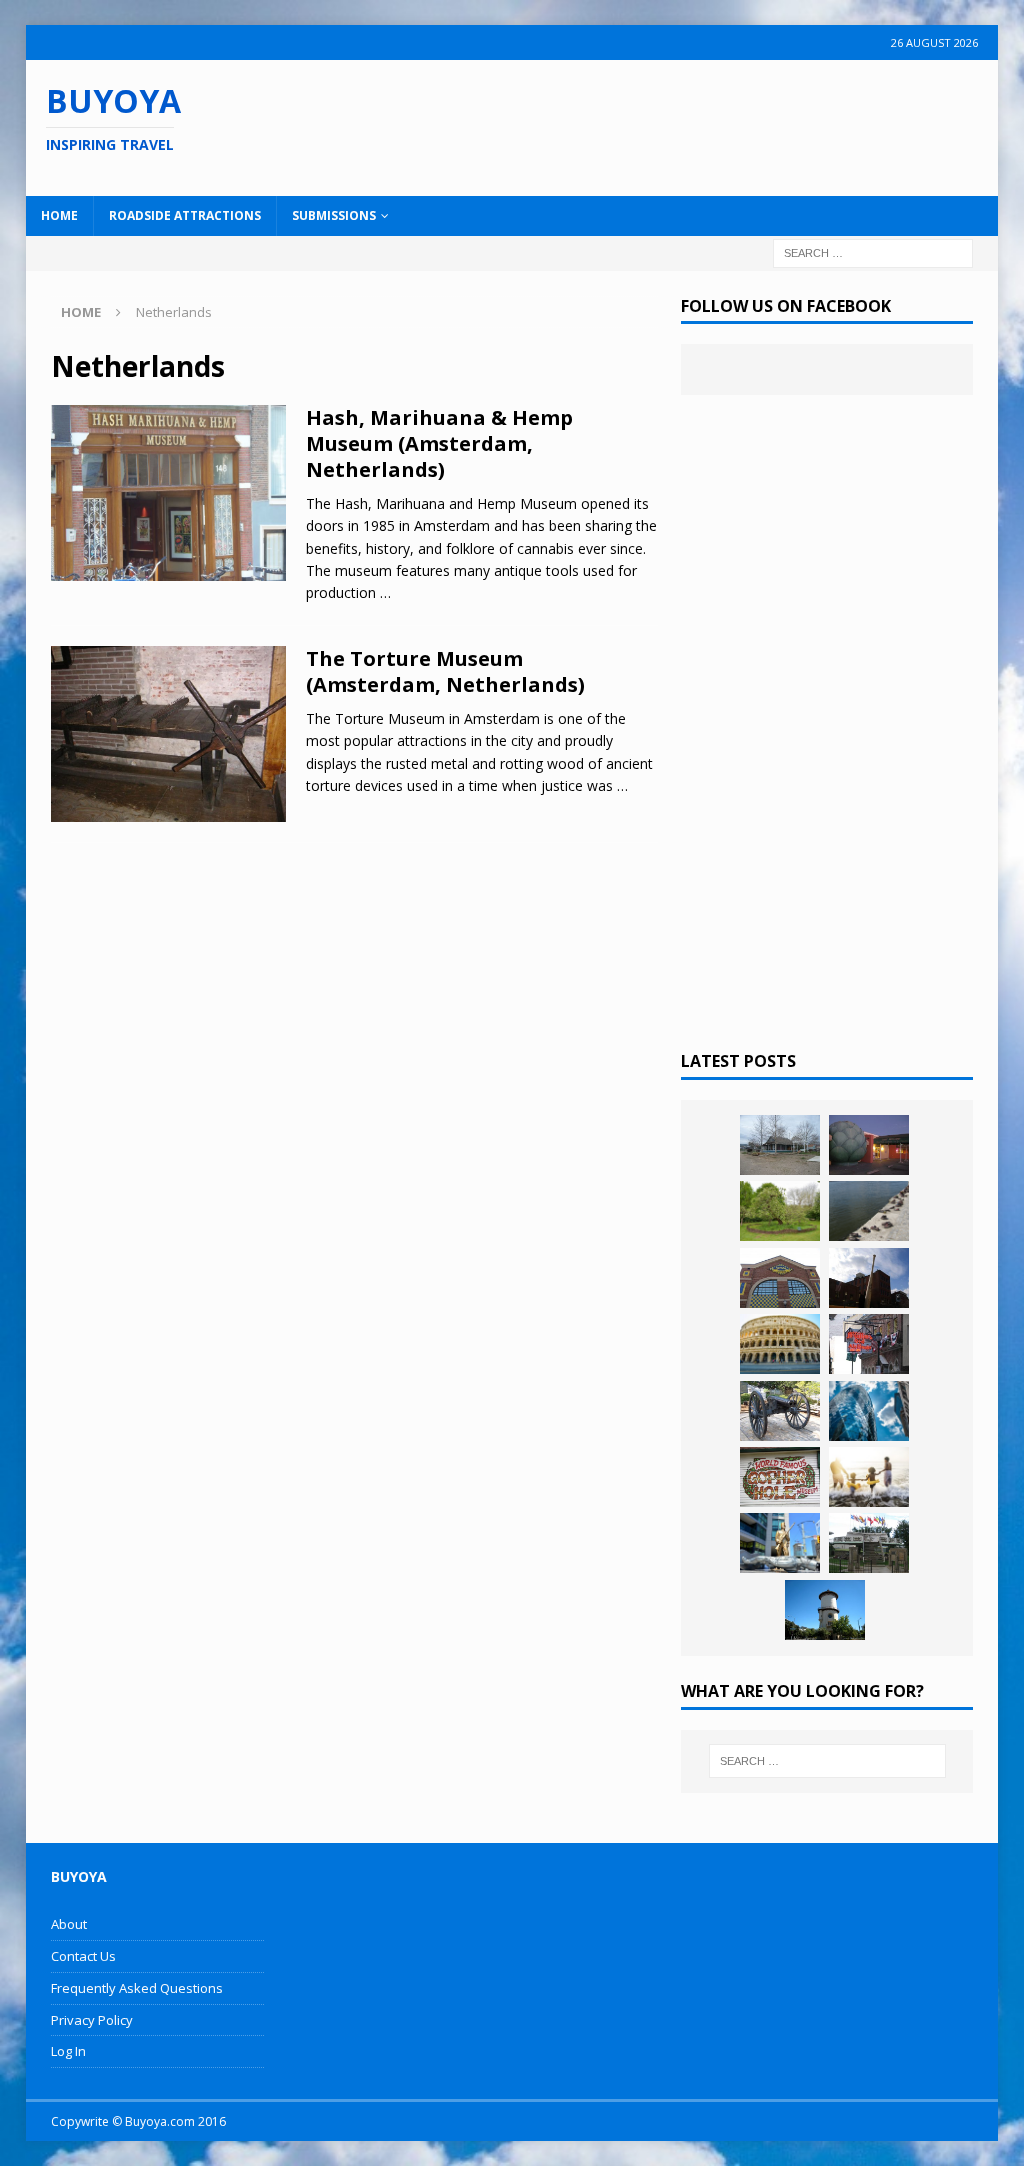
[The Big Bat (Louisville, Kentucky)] (869, 1278)
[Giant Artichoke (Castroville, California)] (869, 1145)
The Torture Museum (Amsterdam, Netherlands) (445, 671)
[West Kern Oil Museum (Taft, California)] (780, 1145)
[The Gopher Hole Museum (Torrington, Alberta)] (780, 1477)
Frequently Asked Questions (137, 1988)
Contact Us (83, 1956)
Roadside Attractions (185, 215)
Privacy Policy (92, 2020)
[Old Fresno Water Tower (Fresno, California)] (825, 1610)
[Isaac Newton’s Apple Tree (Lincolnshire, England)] (780, 1211)
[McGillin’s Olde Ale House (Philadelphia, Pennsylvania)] (869, 1344)
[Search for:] (873, 251)
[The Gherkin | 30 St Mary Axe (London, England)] (869, 1411)
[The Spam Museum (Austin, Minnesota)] (780, 1278)
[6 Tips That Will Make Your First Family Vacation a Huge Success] (869, 1477)
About (69, 1924)
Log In (68, 2051)
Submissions (334, 215)
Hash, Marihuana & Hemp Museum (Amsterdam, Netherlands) (439, 443)
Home (59, 215)
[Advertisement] (657, 125)
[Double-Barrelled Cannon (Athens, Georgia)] (780, 1411)
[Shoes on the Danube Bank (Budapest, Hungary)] (869, 1211)
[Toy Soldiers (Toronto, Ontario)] (780, 1543)
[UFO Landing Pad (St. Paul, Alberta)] (869, 1543)
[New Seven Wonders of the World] (780, 1344)
